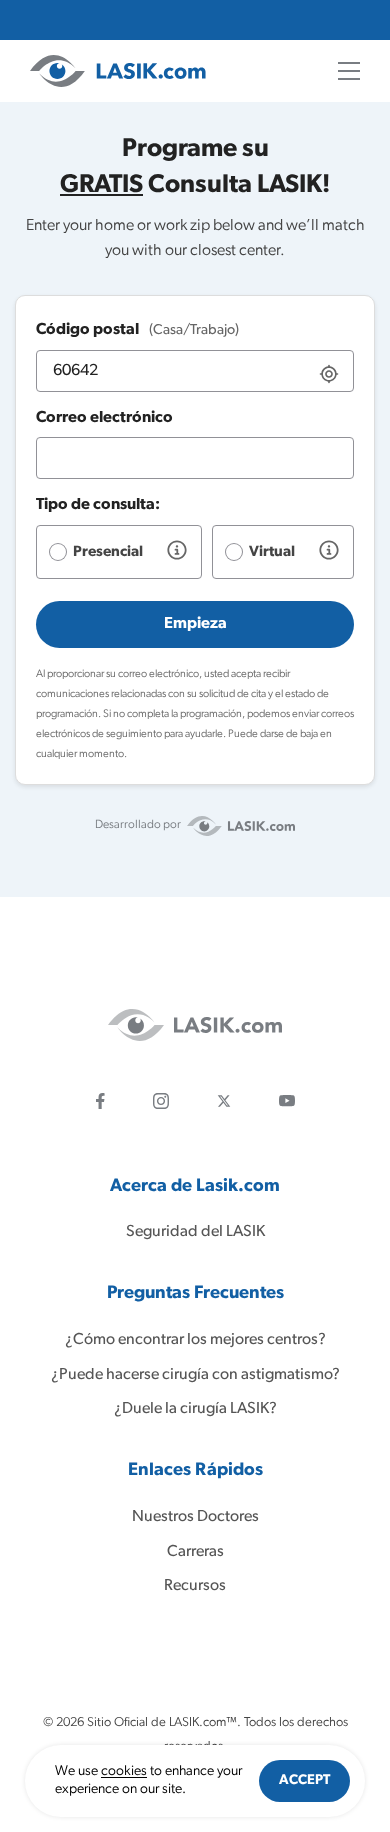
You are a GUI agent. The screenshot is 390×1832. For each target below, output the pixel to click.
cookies (124, 1771)
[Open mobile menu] (349, 71)
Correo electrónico (104, 418)
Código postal (137, 330)
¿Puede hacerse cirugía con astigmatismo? (195, 1375)
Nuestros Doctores (195, 1517)
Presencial (108, 552)
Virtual (272, 552)
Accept (304, 1780)
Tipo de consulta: (98, 505)
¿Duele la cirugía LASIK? (195, 1409)
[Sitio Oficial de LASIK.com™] (118, 71)
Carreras (195, 1552)
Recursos (195, 1586)
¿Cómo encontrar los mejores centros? (195, 1340)
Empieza (195, 624)
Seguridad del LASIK (195, 1232)
